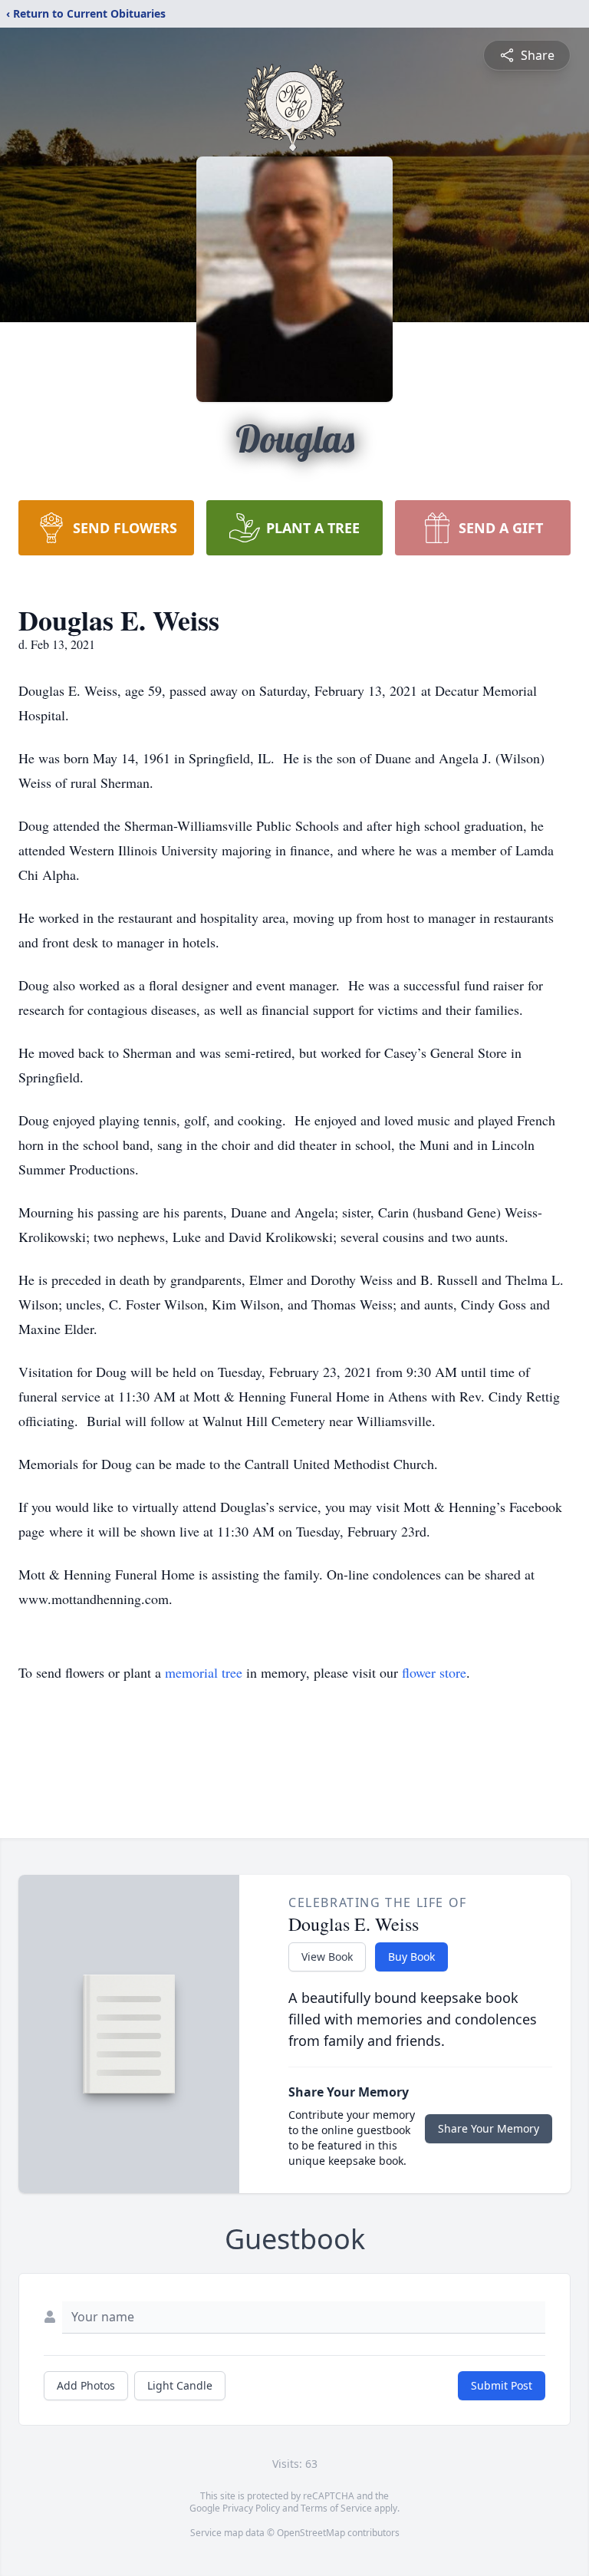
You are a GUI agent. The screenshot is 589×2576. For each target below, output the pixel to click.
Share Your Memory (489, 2128)
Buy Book (411, 1957)
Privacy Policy (251, 2508)
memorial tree (204, 1672)
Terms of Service (336, 2508)
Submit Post (502, 2385)
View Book (327, 1957)
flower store (434, 1672)
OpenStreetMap (311, 2533)
